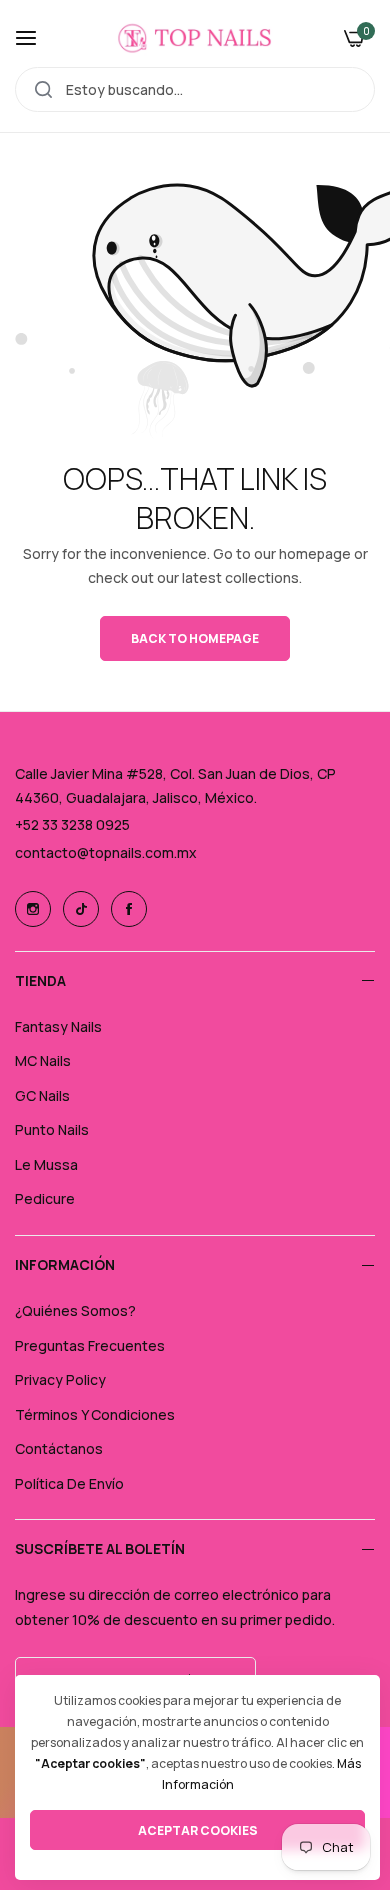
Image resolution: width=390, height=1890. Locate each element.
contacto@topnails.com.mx (106, 852)
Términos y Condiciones (95, 1414)
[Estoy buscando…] (43, 89)
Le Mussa (46, 1164)
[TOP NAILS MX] (195, 38)
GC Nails (42, 1095)
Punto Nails (52, 1129)
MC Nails (43, 1060)
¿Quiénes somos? (75, 1310)
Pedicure (45, 1198)
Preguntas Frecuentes (90, 1345)
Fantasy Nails (58, 1026)
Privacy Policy (60, 1379)
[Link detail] (33, 909)
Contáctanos (59, 1448)
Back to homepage (195, 638)
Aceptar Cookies (198, 1830)
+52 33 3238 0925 (72, 824)
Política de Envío (69, 1483)
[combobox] (195, 89)
